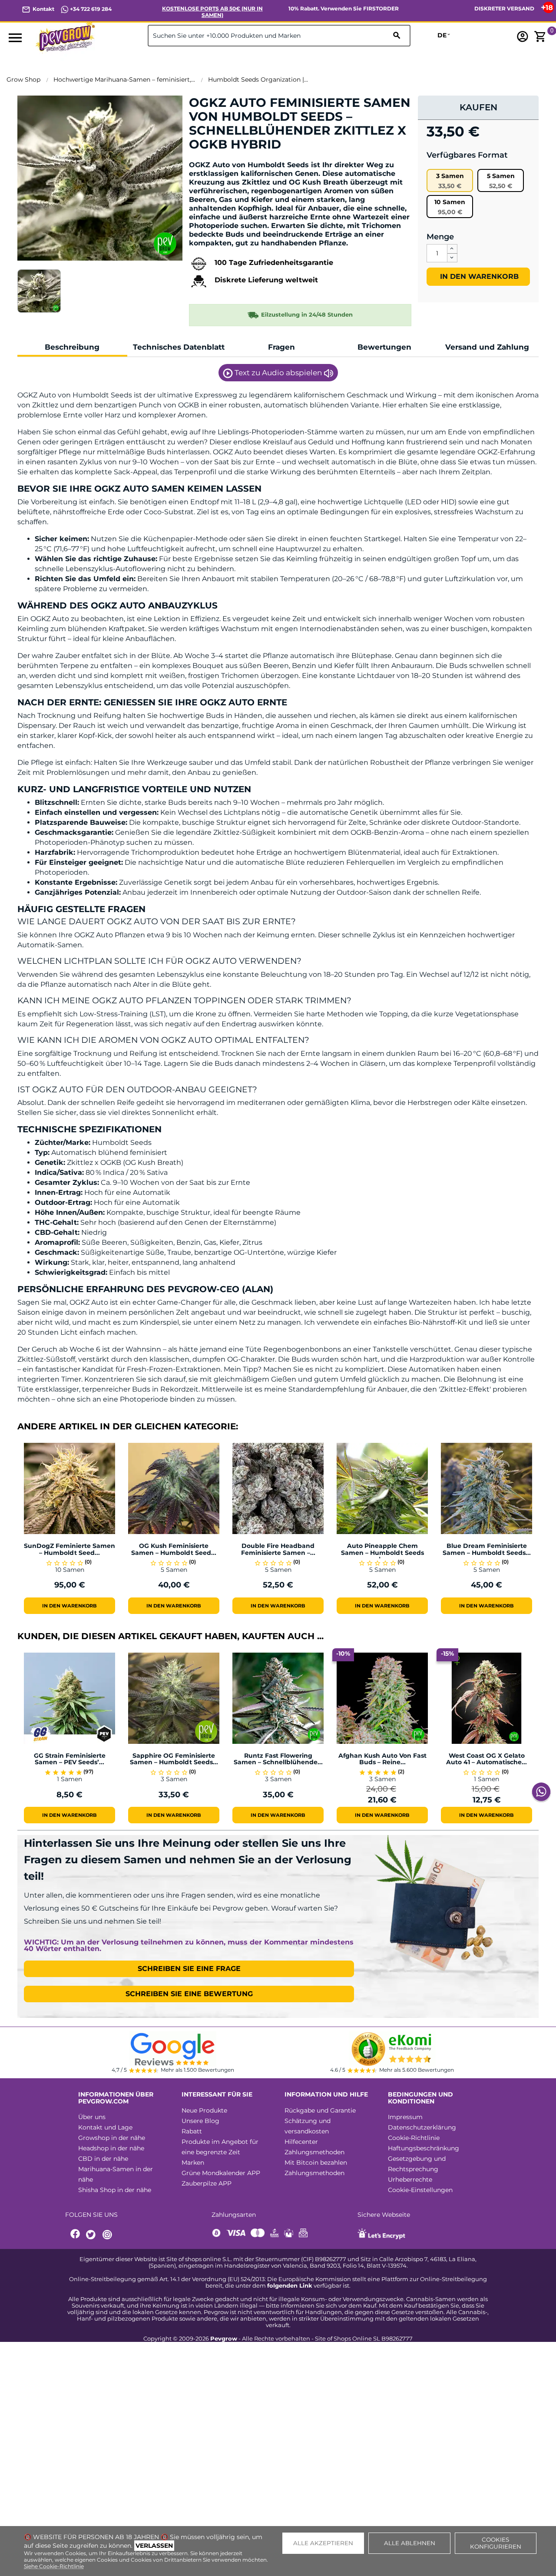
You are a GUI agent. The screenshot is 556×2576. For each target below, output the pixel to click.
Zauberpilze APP (207, 2183)
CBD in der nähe (103, 2159)
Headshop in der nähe (111, 2148)
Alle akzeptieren (323, 2543)
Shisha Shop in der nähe (115, 2190)
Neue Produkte (204, 2110)
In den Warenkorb (478, 276)
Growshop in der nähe (112, 2138)
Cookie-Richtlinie (414, 2138)
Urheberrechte (410, 2179)
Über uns (92, 2117)
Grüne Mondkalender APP (221, 2173)
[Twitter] (92, 2235)
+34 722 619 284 (90, 9)
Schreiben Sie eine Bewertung (189, 1994)
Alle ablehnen (410, 2543)
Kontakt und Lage (105, 2127)
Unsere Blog (200, 2121)
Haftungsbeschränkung (424, 2148)
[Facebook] (76, 2235)
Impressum (405, 2117)
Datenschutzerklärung (422, 2127)
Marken (193, 2163)
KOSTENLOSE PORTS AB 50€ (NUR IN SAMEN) (212, 12)
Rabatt (192, 2131)
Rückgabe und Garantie (320, 2110)
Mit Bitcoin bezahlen (316, 2163)
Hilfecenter (301, 2142)
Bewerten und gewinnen (235, 159)
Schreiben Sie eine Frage (189, 1969)
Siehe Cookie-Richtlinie (54, 2566)
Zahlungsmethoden (314, 2152)
